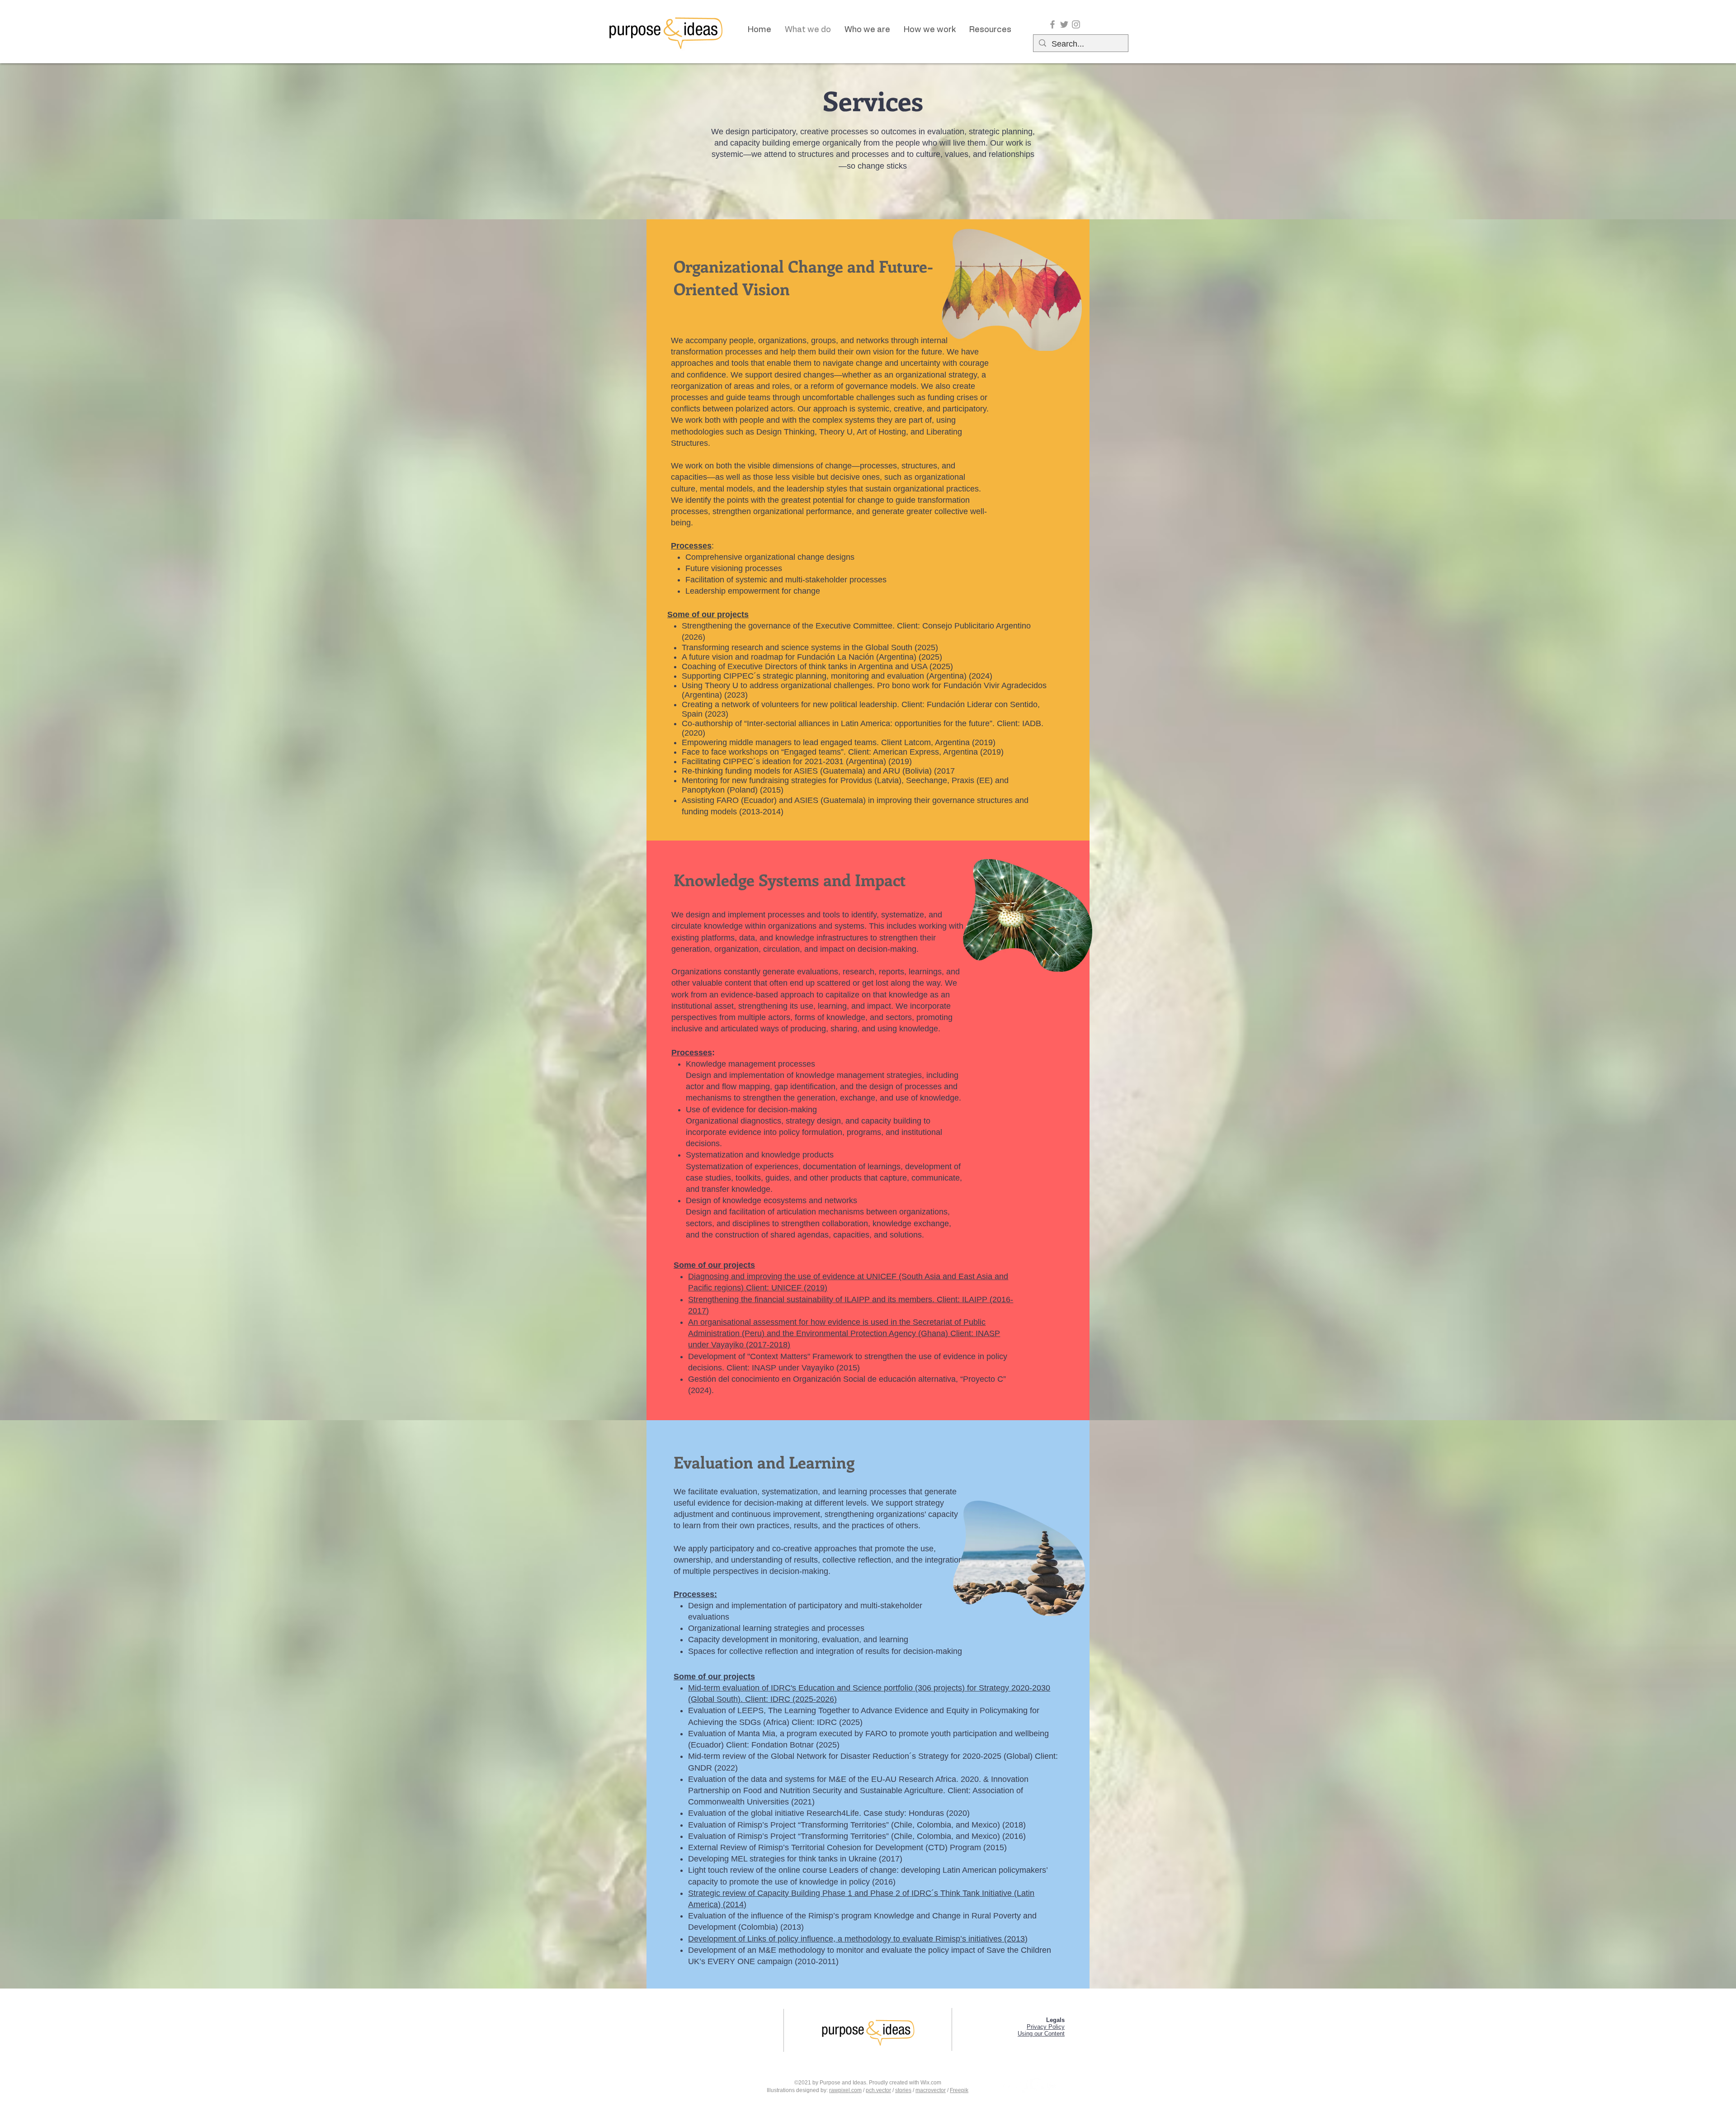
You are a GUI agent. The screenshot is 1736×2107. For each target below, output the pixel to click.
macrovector (931, 2090)
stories (903, 2090)
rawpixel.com (845, 2090)
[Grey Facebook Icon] (1052, 24)
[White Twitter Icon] (1021, 2086)
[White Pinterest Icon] (1037, 2086)
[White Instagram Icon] (1052, 2086)
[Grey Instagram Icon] (1076, 24)
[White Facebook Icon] (1006, 2086)
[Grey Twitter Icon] (1064, 24)
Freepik (959, 2090)
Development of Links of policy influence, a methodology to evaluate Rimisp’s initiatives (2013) (858, 1939)
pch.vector (878, 2090)
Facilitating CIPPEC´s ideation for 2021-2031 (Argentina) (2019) (797, 761)
